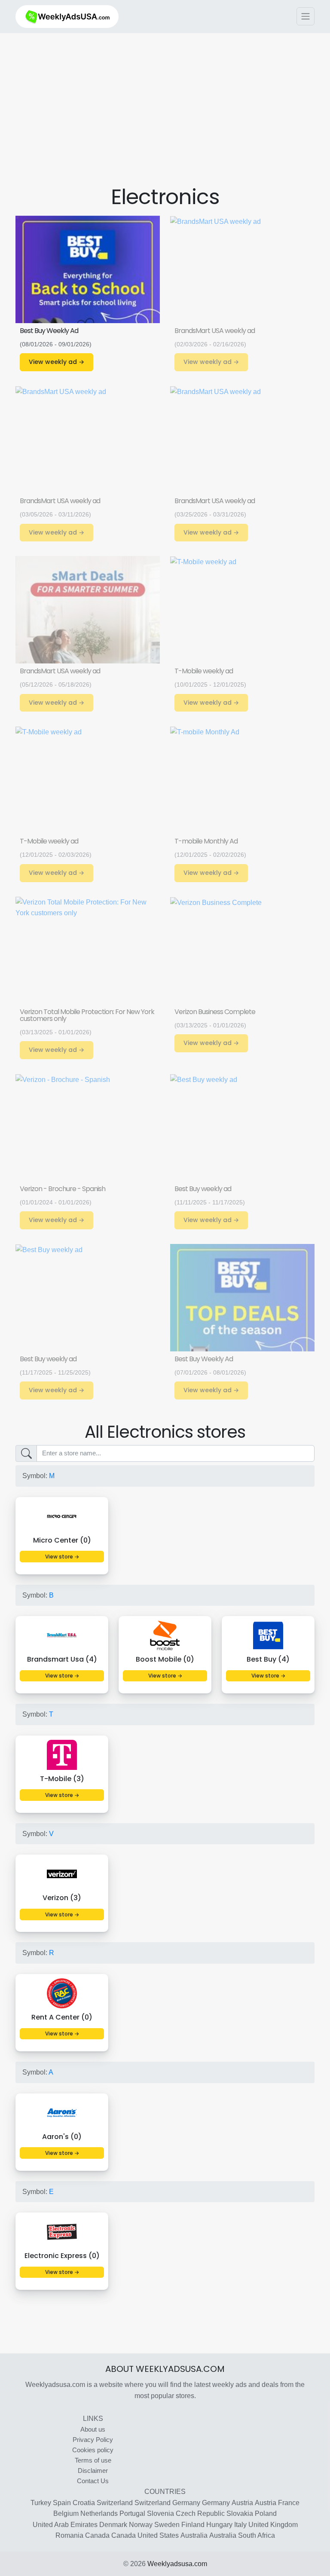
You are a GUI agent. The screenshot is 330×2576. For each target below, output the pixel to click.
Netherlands (99, 2513)
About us (93, 2429)
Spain (62, 2503)
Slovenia (160, 2513)
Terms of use (93, 2460)
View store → (62, 1557)
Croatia (84, 2503)
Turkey (41, 2503)
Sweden (167, 2525)
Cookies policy (93, 2450)
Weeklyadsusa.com (177, 2564)
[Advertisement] (172, 119)
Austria (242, 2503)
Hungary (219, 2525)
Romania (69, 2535)
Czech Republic (200, 2513)
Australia (194, 2535)
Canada (97, 2535)
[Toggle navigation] (306, 16)
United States (158, 2535)
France (289, 2503)
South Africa (257, 2535)
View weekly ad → (57, 362)
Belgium (66, 2513)
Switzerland (115, 2503)
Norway (141, 2525)
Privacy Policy (93, 2440)
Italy (240, 2525)
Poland (266, 2513)
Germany (186, 2503)
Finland (193, 2525)
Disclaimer (93, 2471)
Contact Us (93, 2481)
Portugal (132, 2513)
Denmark (113, 2525)
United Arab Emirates (65, 2525)
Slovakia (240, 2513)
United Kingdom (273, 2525)
